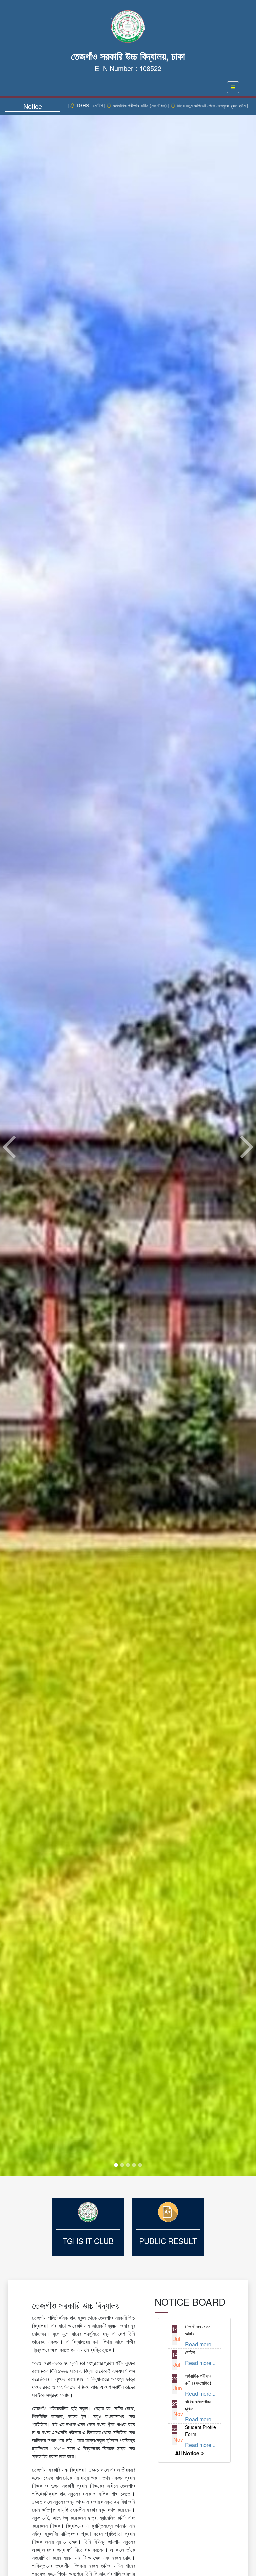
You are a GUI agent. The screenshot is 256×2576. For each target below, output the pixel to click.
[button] (9, 1145)
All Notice (188, 2453)
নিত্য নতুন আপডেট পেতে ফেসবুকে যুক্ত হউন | (131, 105)
